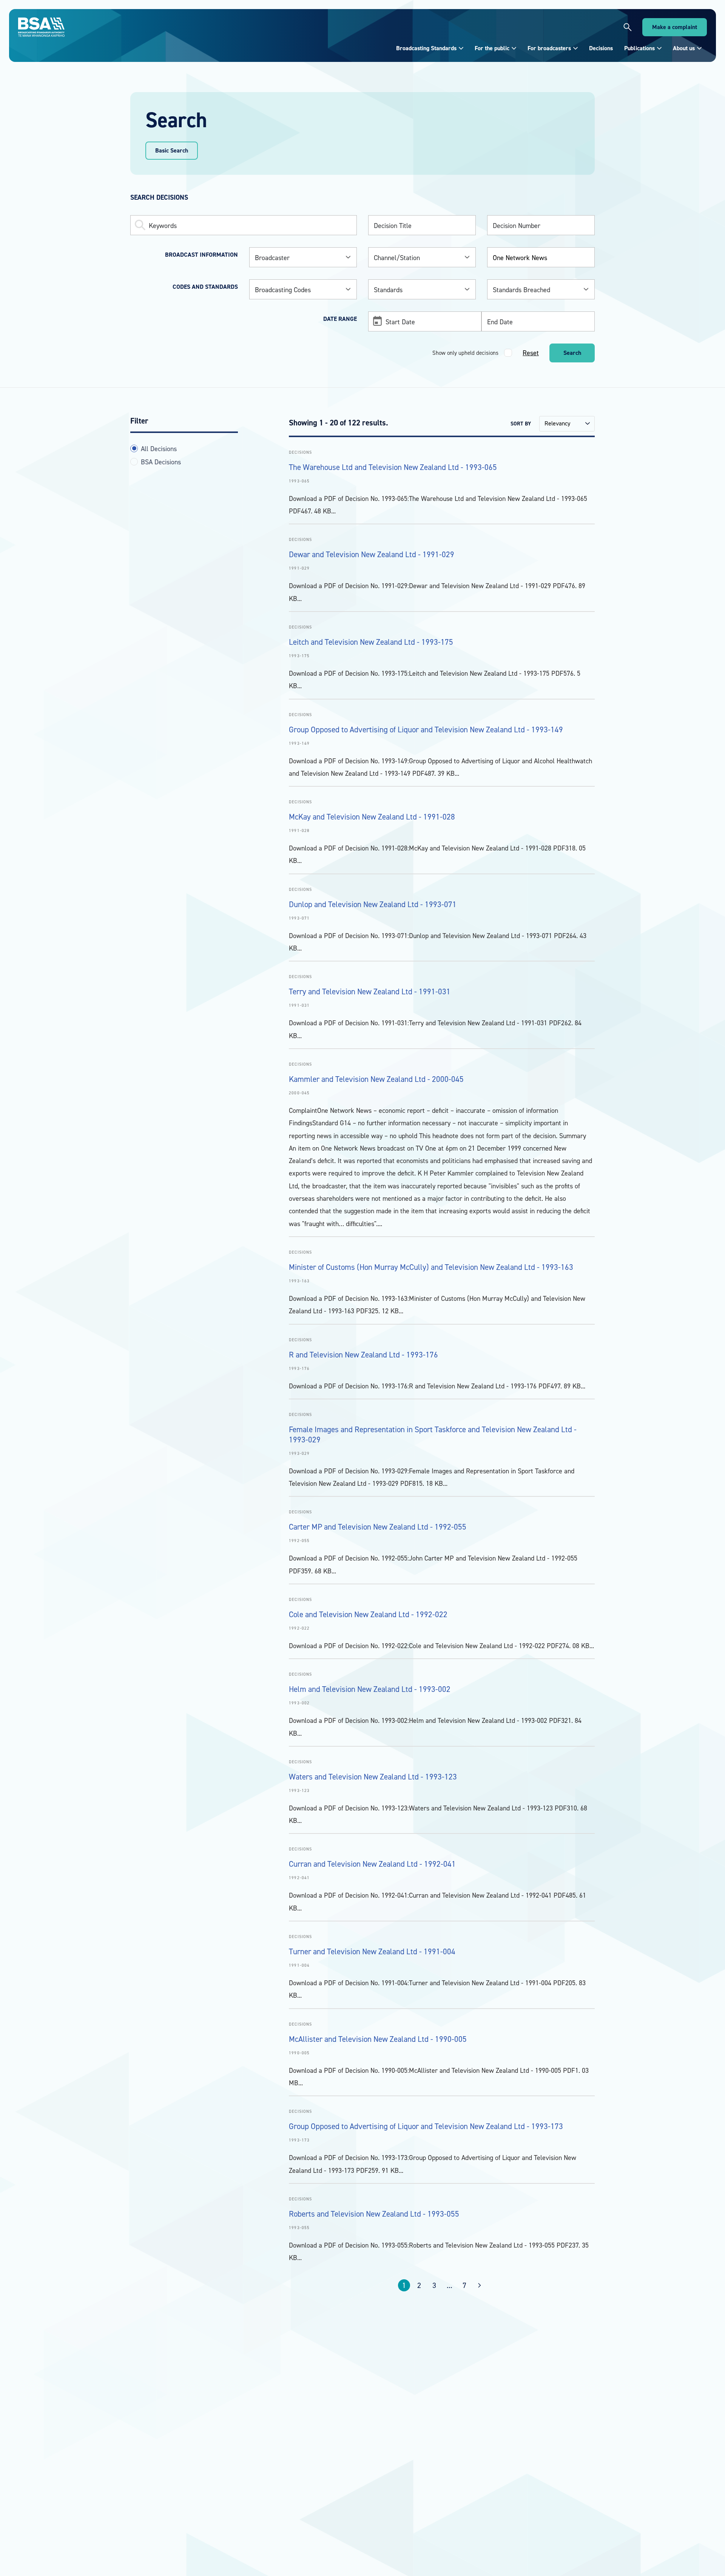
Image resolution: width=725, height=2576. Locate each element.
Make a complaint (675, 27)
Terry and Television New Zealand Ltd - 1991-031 (370, 991)
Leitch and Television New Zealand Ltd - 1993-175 (371, 642)
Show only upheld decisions (465, 353)
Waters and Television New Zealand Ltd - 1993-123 (373, 1777)
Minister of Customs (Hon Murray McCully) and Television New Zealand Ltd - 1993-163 (431, 1267)
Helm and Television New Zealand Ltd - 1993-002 (370, 1689)
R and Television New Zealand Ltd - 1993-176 (363, 1355)
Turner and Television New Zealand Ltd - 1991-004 (372, 1951)
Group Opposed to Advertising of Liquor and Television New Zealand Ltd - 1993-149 (426, 730)
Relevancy (557, 423)
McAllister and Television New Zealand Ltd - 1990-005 (378, 2039)
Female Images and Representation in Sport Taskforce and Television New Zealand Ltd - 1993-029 (433, 1434)
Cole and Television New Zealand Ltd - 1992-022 (368, 1614)
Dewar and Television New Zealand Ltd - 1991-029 (372, 554)
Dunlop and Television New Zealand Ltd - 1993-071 (373, 904)
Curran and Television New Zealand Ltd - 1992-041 (372, 1864)
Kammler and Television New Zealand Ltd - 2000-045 (376, 1079)
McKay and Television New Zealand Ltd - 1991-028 (372, 817)
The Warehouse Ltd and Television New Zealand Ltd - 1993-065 (393, 467)
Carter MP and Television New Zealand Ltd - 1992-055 (378, 1527)
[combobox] (303, 257)
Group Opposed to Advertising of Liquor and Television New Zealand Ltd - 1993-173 (426, 2126)
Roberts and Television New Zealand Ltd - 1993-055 (374, 2214)
